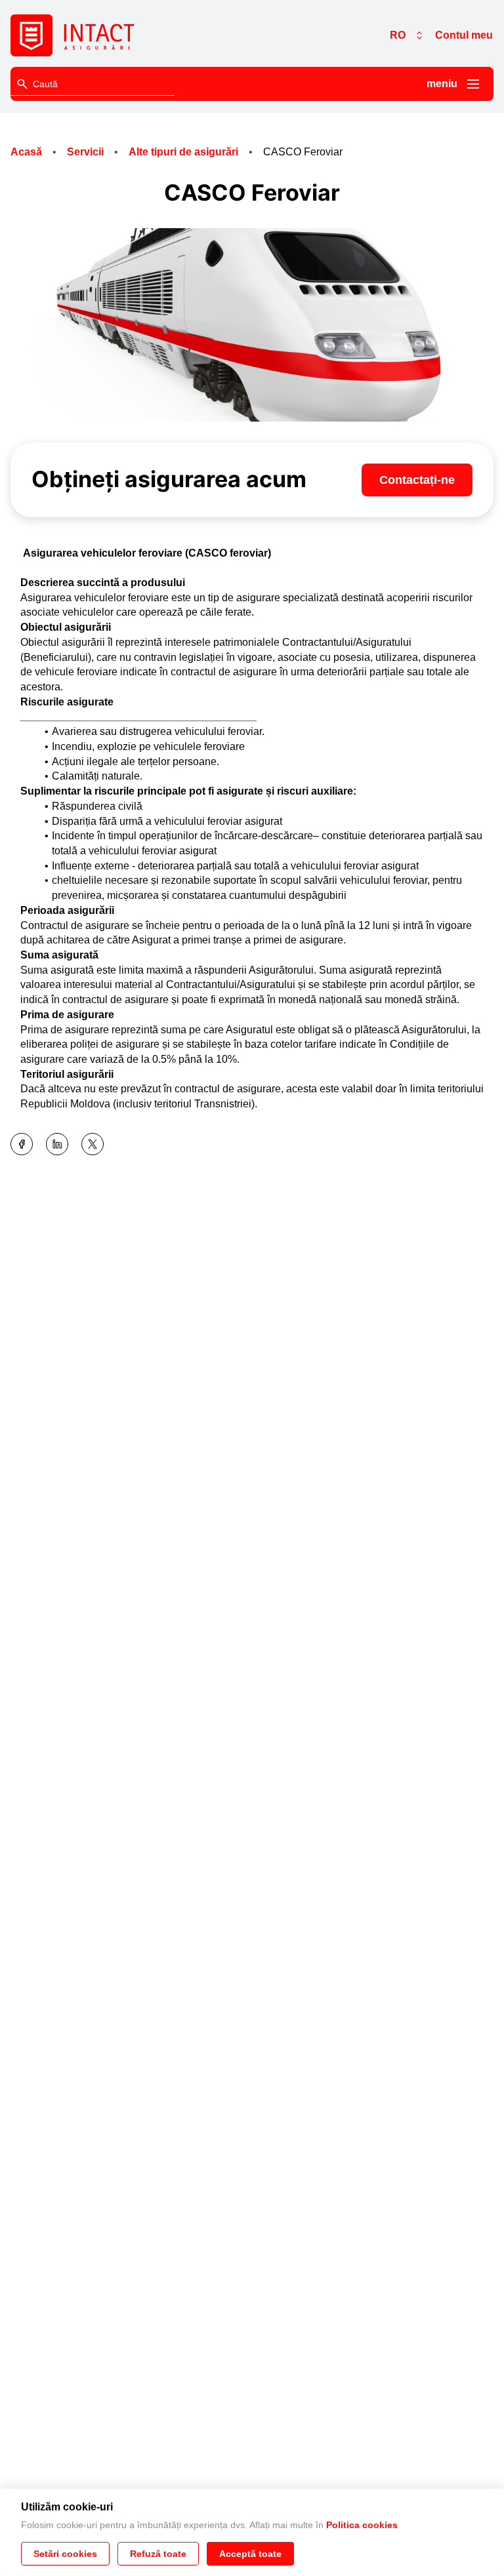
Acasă (26, 152)
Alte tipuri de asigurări (183, 152)
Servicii (85, 152)
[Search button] (22, 84)
